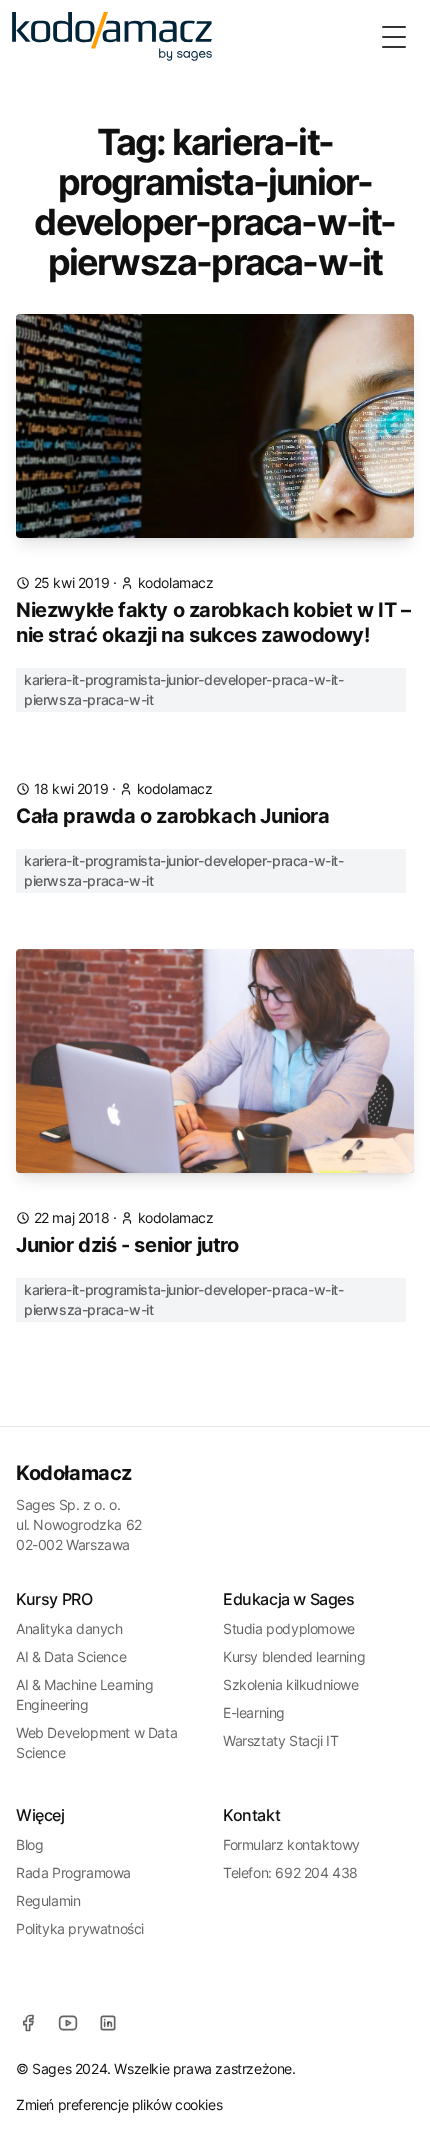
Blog (29, 1844)
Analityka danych (69, 1628)
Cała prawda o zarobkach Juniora (173, 816)
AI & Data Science (71, 1656)
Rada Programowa (73, 1872)
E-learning (254, 1712)
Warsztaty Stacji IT (280, 1740)
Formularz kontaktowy (291, 1844)
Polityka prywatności (80, 1928)
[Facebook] (28, 2023)
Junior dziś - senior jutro (127, 1245)
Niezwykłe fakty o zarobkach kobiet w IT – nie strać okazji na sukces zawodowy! (213, 622)
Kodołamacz (74, 1473)
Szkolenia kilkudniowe (291, 1684)
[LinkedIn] (108, 2023)
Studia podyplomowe (289, 1628)
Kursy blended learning (294, 1656)
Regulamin (48, 1900)
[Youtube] (68, 2023)
